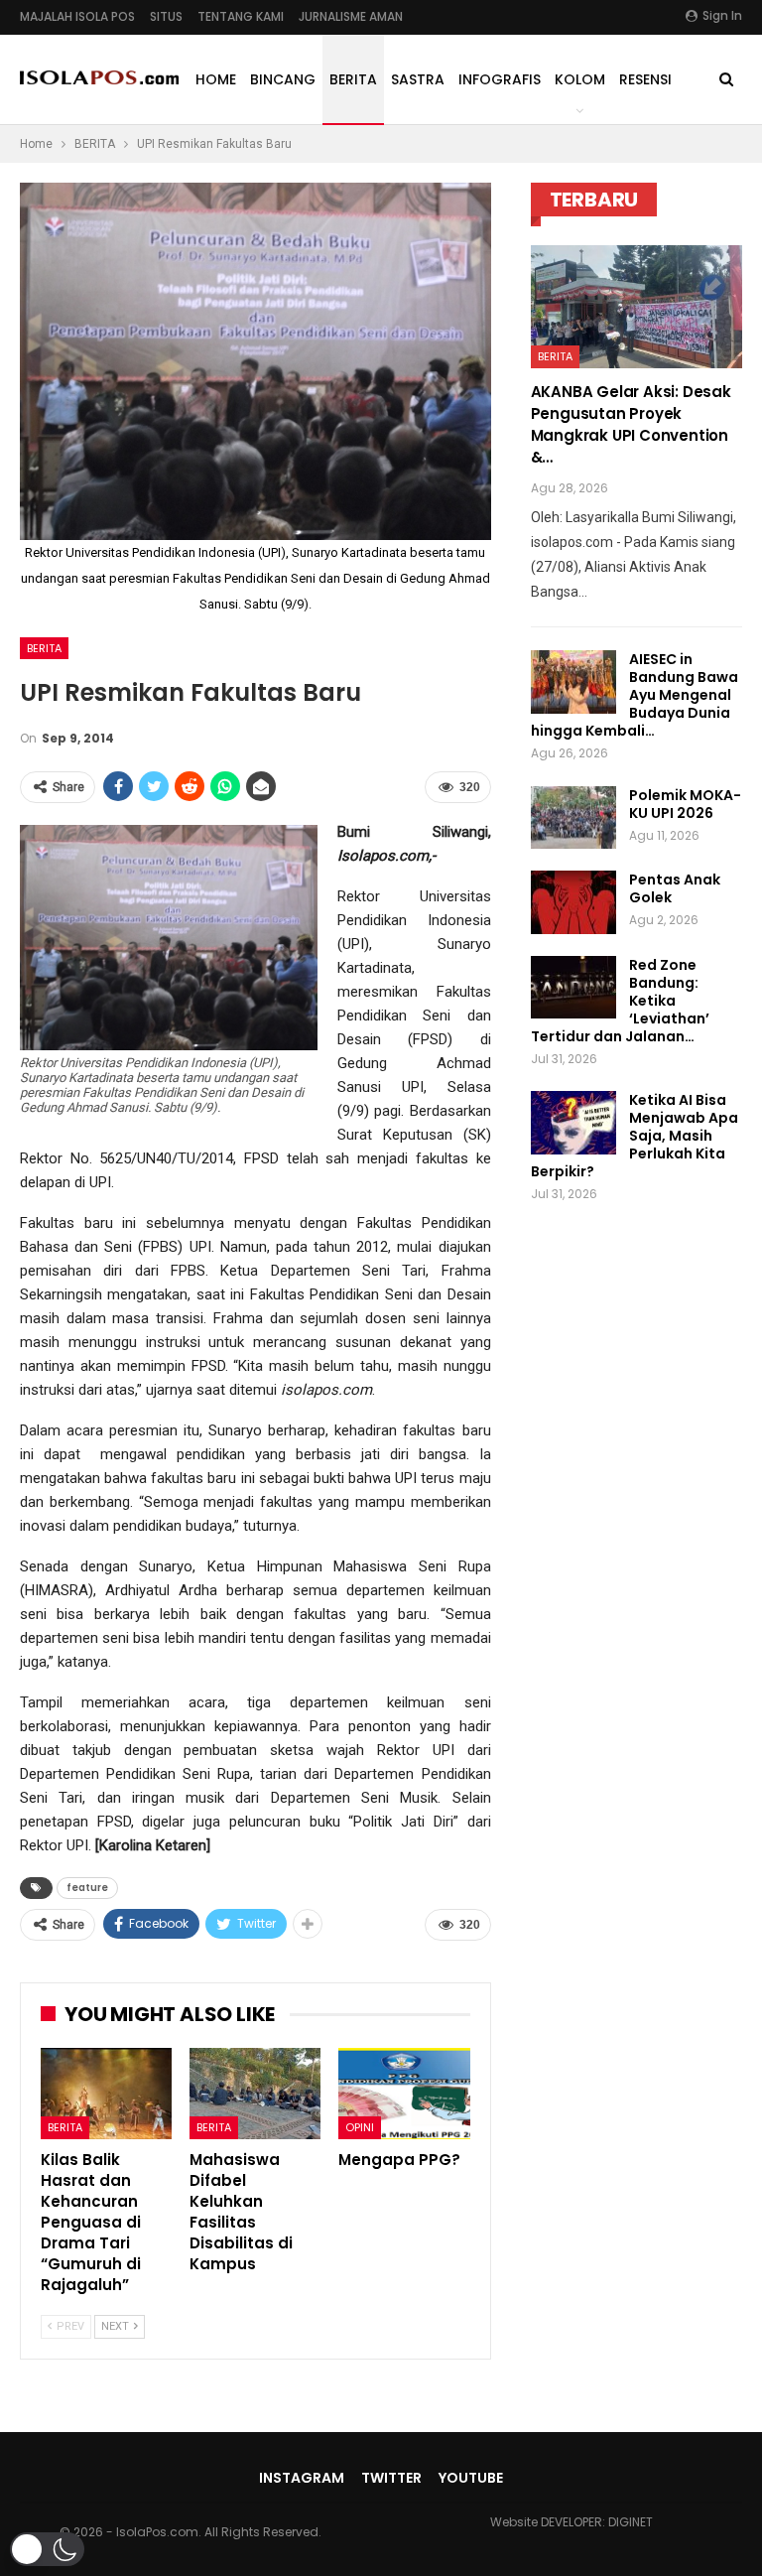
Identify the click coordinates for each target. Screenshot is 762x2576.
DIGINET (631, 2522)
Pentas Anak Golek (675, 888)
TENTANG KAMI (241, 16)
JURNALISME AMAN (351, 16)
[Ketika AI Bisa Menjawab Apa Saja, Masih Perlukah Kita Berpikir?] (573, 1123)
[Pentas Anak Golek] (573, 902)
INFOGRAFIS (500, 79)
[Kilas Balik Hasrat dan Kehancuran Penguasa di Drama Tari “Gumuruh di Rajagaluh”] (106, 2094)
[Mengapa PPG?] (404, 2094)
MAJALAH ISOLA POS (77, 16)
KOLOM (580, 79)
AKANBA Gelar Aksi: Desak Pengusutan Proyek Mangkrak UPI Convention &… (631, 424)
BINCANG (283, 79)
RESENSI (645, 79)
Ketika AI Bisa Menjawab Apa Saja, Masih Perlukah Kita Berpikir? (635, 1136)
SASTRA (418, 79)
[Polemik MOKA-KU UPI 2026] (573, 818)
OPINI (360, 2127)
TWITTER (391, 2478)
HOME (216, 79)
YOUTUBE (471, 2478)
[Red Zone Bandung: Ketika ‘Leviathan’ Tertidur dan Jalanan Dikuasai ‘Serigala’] (573, 988)
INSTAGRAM (302, 2478)
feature (87, 1888)
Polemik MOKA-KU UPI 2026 (685, 804)
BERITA (353, 79)
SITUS (166, 16)
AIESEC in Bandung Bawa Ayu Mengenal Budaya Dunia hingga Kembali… (635, 695)
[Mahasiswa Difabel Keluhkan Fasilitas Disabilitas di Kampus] (255, 2094)
